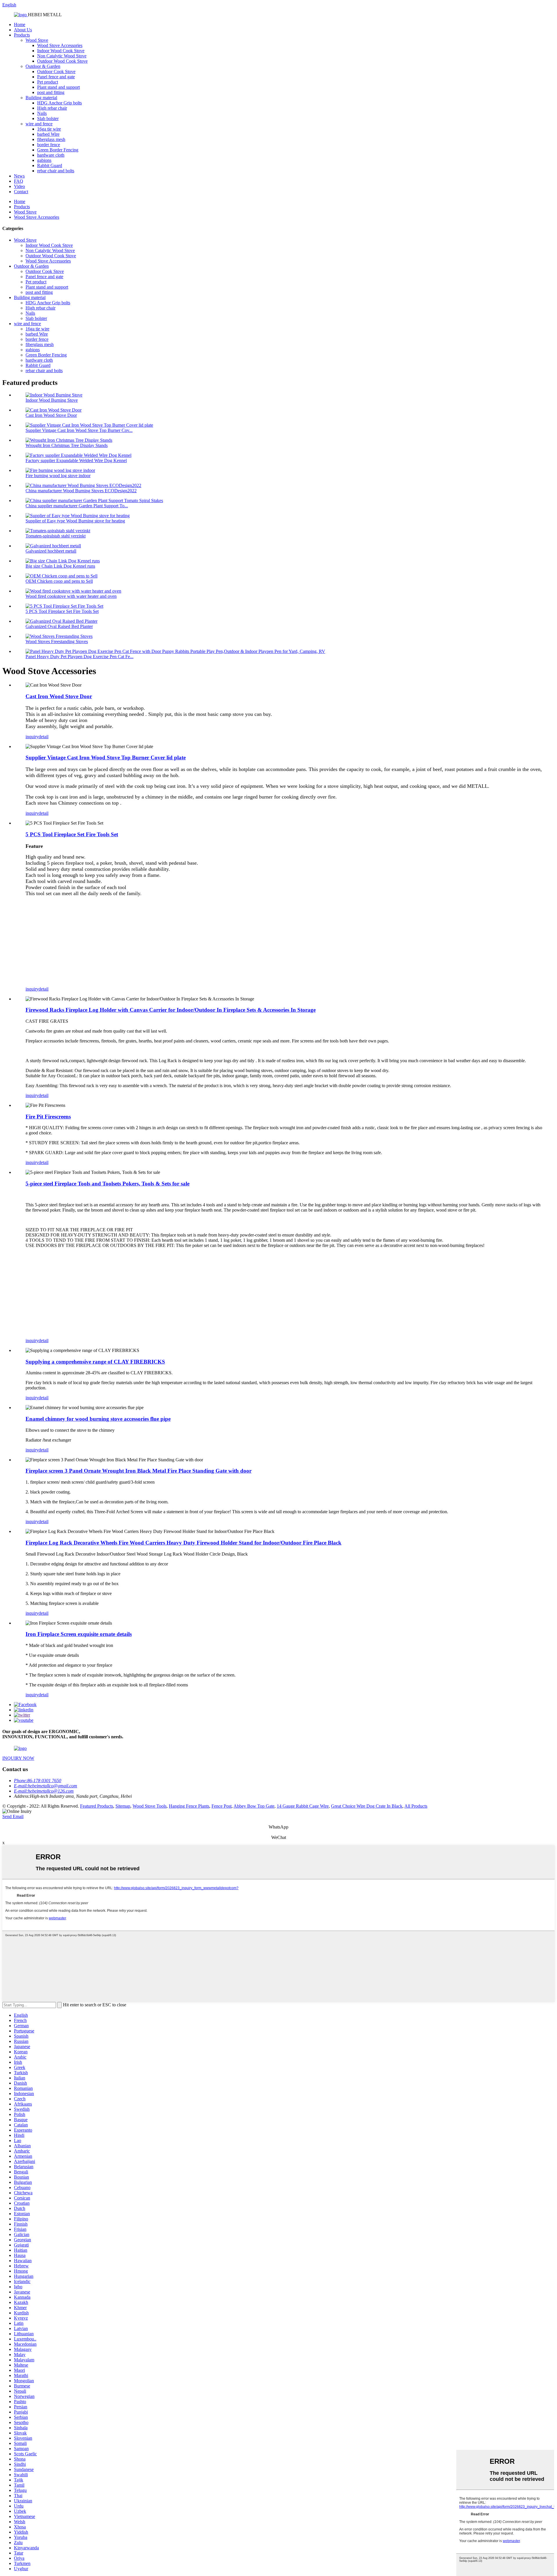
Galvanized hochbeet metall (51, 551)
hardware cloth (51, 155)
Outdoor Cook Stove (56, 71)
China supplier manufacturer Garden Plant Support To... (77, 506)
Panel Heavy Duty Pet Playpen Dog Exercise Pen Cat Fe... (79, 657)
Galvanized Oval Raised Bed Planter (59, 626)
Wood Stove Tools (150, 1806)
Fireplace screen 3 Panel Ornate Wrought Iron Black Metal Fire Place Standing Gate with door (139, 1471)
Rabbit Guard (50, 165)
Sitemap (123, 1806)
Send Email (13, 1816)
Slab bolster (48, 118)
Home (20, 25)
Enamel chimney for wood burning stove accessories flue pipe (98, 1419)
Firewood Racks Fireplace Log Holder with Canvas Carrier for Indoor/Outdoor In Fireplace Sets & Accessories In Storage (171, 1010)
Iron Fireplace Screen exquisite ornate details (79, 1634)
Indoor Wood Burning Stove (52, 400)
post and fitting (51, 92)
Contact (21, 192)
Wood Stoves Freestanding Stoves (57, 641)
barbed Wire (48, 134)
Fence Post (221, 1806)
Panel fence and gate (56, 77)
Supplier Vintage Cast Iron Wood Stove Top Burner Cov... (79, 430)
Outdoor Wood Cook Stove (62, 61)
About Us (23, 30)
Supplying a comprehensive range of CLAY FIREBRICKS (95, 1362)
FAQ (19, 181)
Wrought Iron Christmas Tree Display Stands (67, 445)
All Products (416, 1806)
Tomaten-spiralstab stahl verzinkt (56, 536)
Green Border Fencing (58, 150)
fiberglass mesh (51, 139)
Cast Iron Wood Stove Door (51, 415)
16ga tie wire (49, 129)
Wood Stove (37, 40)
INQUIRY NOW (18, 1758)
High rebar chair (52, 108)
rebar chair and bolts (56, 171)
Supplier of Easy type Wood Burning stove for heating (75, 521)
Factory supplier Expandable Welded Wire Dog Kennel (76, 460)
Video (19, 186)
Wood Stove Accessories (60, 45)
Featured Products (97, 1806)
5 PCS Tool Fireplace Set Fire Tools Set (62, 611)
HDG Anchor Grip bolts (59, 103)
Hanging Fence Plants (189, 1806)
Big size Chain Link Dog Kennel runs (60, 566)
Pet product (48, 82)
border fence (49, 145)
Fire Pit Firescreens (48, 1117)
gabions (44, 160)
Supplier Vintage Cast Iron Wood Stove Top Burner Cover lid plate (106, 757)
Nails (42, 113)
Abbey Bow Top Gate (254, 1806)
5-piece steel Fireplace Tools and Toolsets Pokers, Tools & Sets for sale (107, 1184)
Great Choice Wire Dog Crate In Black (367, 1806)
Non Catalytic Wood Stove (62, 56)
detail (44, 737)
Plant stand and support (58, 87)
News (19, 176)
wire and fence (39, 124)
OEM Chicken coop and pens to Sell (59, 581)
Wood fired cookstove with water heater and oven (71, 596)
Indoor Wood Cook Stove (61, 51)
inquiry (32, 737)
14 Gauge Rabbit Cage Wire (303, 1806)
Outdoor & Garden (43, 66)
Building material (41, 98)
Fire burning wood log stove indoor (58, 476)
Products (22, 35)
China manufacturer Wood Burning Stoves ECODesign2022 (81, 491)
